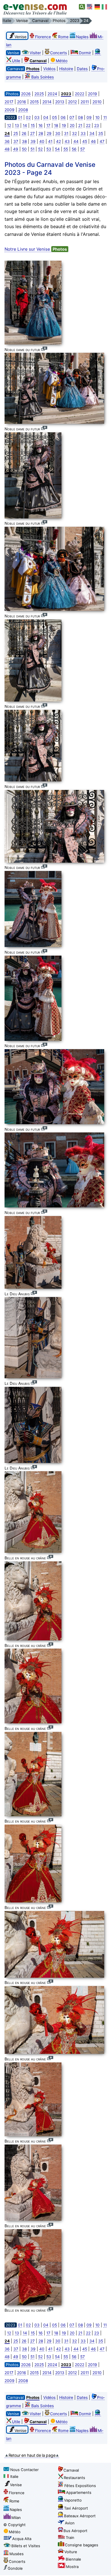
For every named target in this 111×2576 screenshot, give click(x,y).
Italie (14, 2476)
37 (16, 141)
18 (56, 125)
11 (105, 117)
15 (33, 125)
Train (70, 2538)
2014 (47, 102)
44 (76, 141)
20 (72, 125)
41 (50, 141)
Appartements (79, 2492)
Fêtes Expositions (80, 2486)
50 (24, 149)
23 (97, 125)
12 (9, 125)
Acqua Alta (22, 2539)
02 (28, 117)
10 (97, 117)
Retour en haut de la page (32, 2455)
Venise (16, 2485)
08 (80, 117)
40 (42, 141)
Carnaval (71, 2470)
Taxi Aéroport (76, 2508)
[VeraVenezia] (105, 7)
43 (67, 141)
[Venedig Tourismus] (97, 7)
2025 (39, 94)
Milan (16, 2518)
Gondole (15, 2568)
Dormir (85, 53)
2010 (97, 102)
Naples (82, 37)
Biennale (73, 2559)
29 (49, 133)
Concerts (58, 53)
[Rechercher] (82, 7)
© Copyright (15, 2525)
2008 (23, 110)
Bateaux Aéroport (80, 2516)
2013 (60, 102)
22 (88, 125)
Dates (82, 69)
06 (63, 117)
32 (74, 133)
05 (55, 117)
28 (41, 133)
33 (83, 133)
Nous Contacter (24, 2470)
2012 (72, 102)
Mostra (72, 2567)
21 (80, 125)
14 (25, 125)
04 (46, 117)
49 (16, 149)
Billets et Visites (26, 2546)
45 (85, 141)
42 (58, 141)
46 (93, 141)
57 (83, 149)
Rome (63, 37)
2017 (9, 102)
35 (101, 133)
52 (40, 149)
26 (24, 133)
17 (48, 125)
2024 (52, 94)
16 (41, 125)
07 (72, 117)
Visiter (35, 53)
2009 (10, 110)
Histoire (66, 69)
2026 (26, 94)
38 (24, 141)
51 (32, 149)
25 (16, 133)
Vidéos (49, 69)
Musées (17, 2554)
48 (7, 149)
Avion (70, 2523)
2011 (85, 102)
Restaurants (74, 2478)
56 (74, 149)
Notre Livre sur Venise (36, 249)
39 (33, 141)
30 (58, 133)
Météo (62, 61)
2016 (22, 102)
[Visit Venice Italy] (90, 7)
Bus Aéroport (75, 2531)
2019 (92, 94)
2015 (34, 102)
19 (64, 125)
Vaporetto (73, 2500)
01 (20, 117)
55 (66, 149)
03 (37, 117)
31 (66, 133)
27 (32, 133)
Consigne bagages (82, 2545)
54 (57, 149)
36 (7, 141)
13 (17, 125)
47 (102, 141)
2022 (80, 94)
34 (92, 133)
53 (49, 149)
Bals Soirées (43, 77)
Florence (43, 37)
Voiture (71, 2552)
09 (89, 117)
